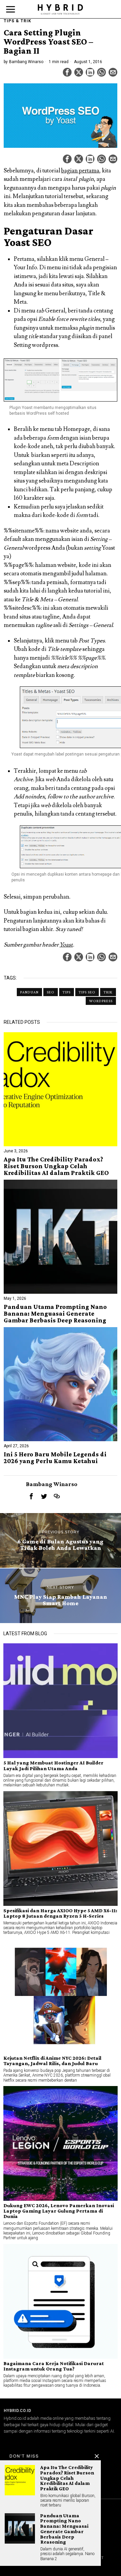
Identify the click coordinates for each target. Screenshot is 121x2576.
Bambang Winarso (26, 62)
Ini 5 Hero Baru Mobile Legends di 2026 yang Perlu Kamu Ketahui (55, 1458)
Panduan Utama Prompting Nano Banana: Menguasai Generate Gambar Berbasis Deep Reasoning (55, 1314)
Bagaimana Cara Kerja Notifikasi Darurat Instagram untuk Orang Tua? (54, 2366)
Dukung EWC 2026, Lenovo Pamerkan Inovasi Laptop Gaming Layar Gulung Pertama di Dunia (59, 2211)
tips (67, 992)
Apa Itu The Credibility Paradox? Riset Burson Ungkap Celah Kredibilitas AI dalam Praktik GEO (56, 1166)
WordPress (101, 1001)
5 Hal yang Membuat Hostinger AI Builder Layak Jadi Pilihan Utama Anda (53, 1765)
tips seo (87, 992)
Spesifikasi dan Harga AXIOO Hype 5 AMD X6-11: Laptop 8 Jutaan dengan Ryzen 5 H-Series (60, 1913)
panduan (29, 992)
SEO (51, 992)
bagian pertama (80, 171)
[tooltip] (67, 72)
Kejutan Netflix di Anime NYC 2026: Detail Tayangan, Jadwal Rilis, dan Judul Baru (52, 2061)
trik (108, 992)
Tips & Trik (17, 21)
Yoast (66, 945)
